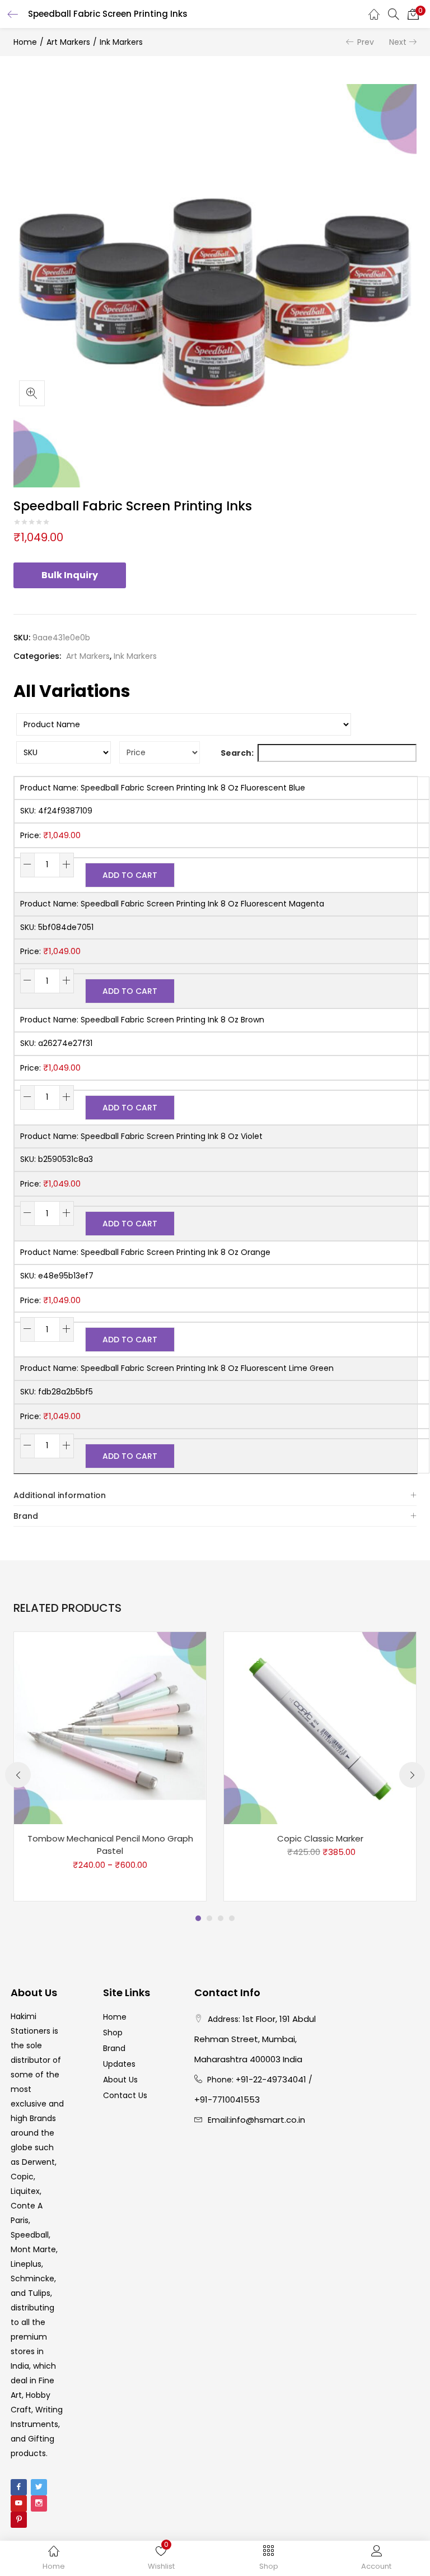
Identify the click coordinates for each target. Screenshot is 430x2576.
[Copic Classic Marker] (320, 1727)
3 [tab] (221, 1918)
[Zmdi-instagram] (39, 2503)
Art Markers (68, 42)
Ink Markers (121, 42)
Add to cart (130, 875)
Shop (113, 2033)
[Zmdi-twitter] (39, 2487)
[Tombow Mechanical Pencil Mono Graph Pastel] (110, 1727)
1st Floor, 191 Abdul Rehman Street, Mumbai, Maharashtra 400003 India (255, 2039)
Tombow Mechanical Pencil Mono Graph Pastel (110, 1845)
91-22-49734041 (274, 2079)
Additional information (60, 1495)
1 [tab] (198, 1918)
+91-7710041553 (227, 2100)
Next (398, 42)
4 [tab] (232, 1918)
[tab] (215, 1496)
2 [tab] (209, 1918)
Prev (366, 42)
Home (25, 42)
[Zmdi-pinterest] (19, 2520)
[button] (413, 14)
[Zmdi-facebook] (19, 2487)
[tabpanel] (110, 1766)
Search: (237, 753)
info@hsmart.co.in (268, 2120)
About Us (120, 2080)
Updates (119, 2064)
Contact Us (125, 2095)
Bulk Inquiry (70, 575)
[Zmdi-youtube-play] (19, 2503)
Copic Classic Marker (320, 1838)
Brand (26, 1516)
